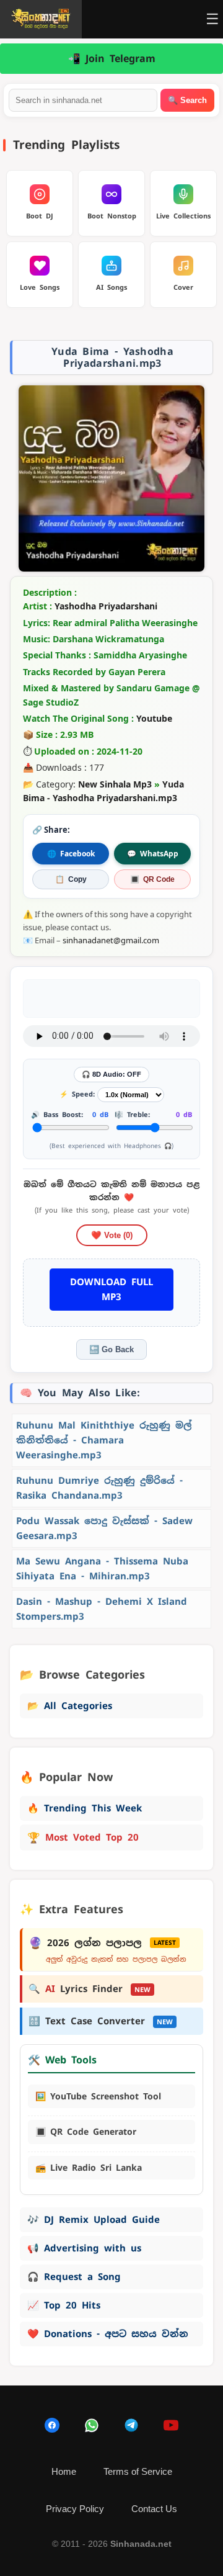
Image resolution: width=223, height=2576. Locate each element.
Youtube (154, 718)
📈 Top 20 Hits (64, 2305)
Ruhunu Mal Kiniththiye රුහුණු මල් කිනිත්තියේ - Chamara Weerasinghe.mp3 (104, 1440)
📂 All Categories (70, 1706)
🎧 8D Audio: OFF (111, 1074)
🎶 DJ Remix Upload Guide (94, 2219)
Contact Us (154, 2509)
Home (64, 2471)
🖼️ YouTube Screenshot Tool (98, 2096)
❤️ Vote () (112, 1235)
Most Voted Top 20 (83, 1838)
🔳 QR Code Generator (86, 2132)
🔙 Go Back (111, 1349)
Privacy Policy (75, 2509)
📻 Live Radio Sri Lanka (89, 2168)
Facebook (71, 854)
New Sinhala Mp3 (115, 784)
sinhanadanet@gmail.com (111, 940)
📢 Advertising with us (84, 2248)
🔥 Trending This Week (85, 1808)
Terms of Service (138, 2471)
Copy (71, 879)
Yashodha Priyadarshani (106, 606)
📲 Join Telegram (112, 59)
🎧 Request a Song (74, 2277)
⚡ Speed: (77, 1094)
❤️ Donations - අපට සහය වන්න (108, 2334)
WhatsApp (153, 854)
